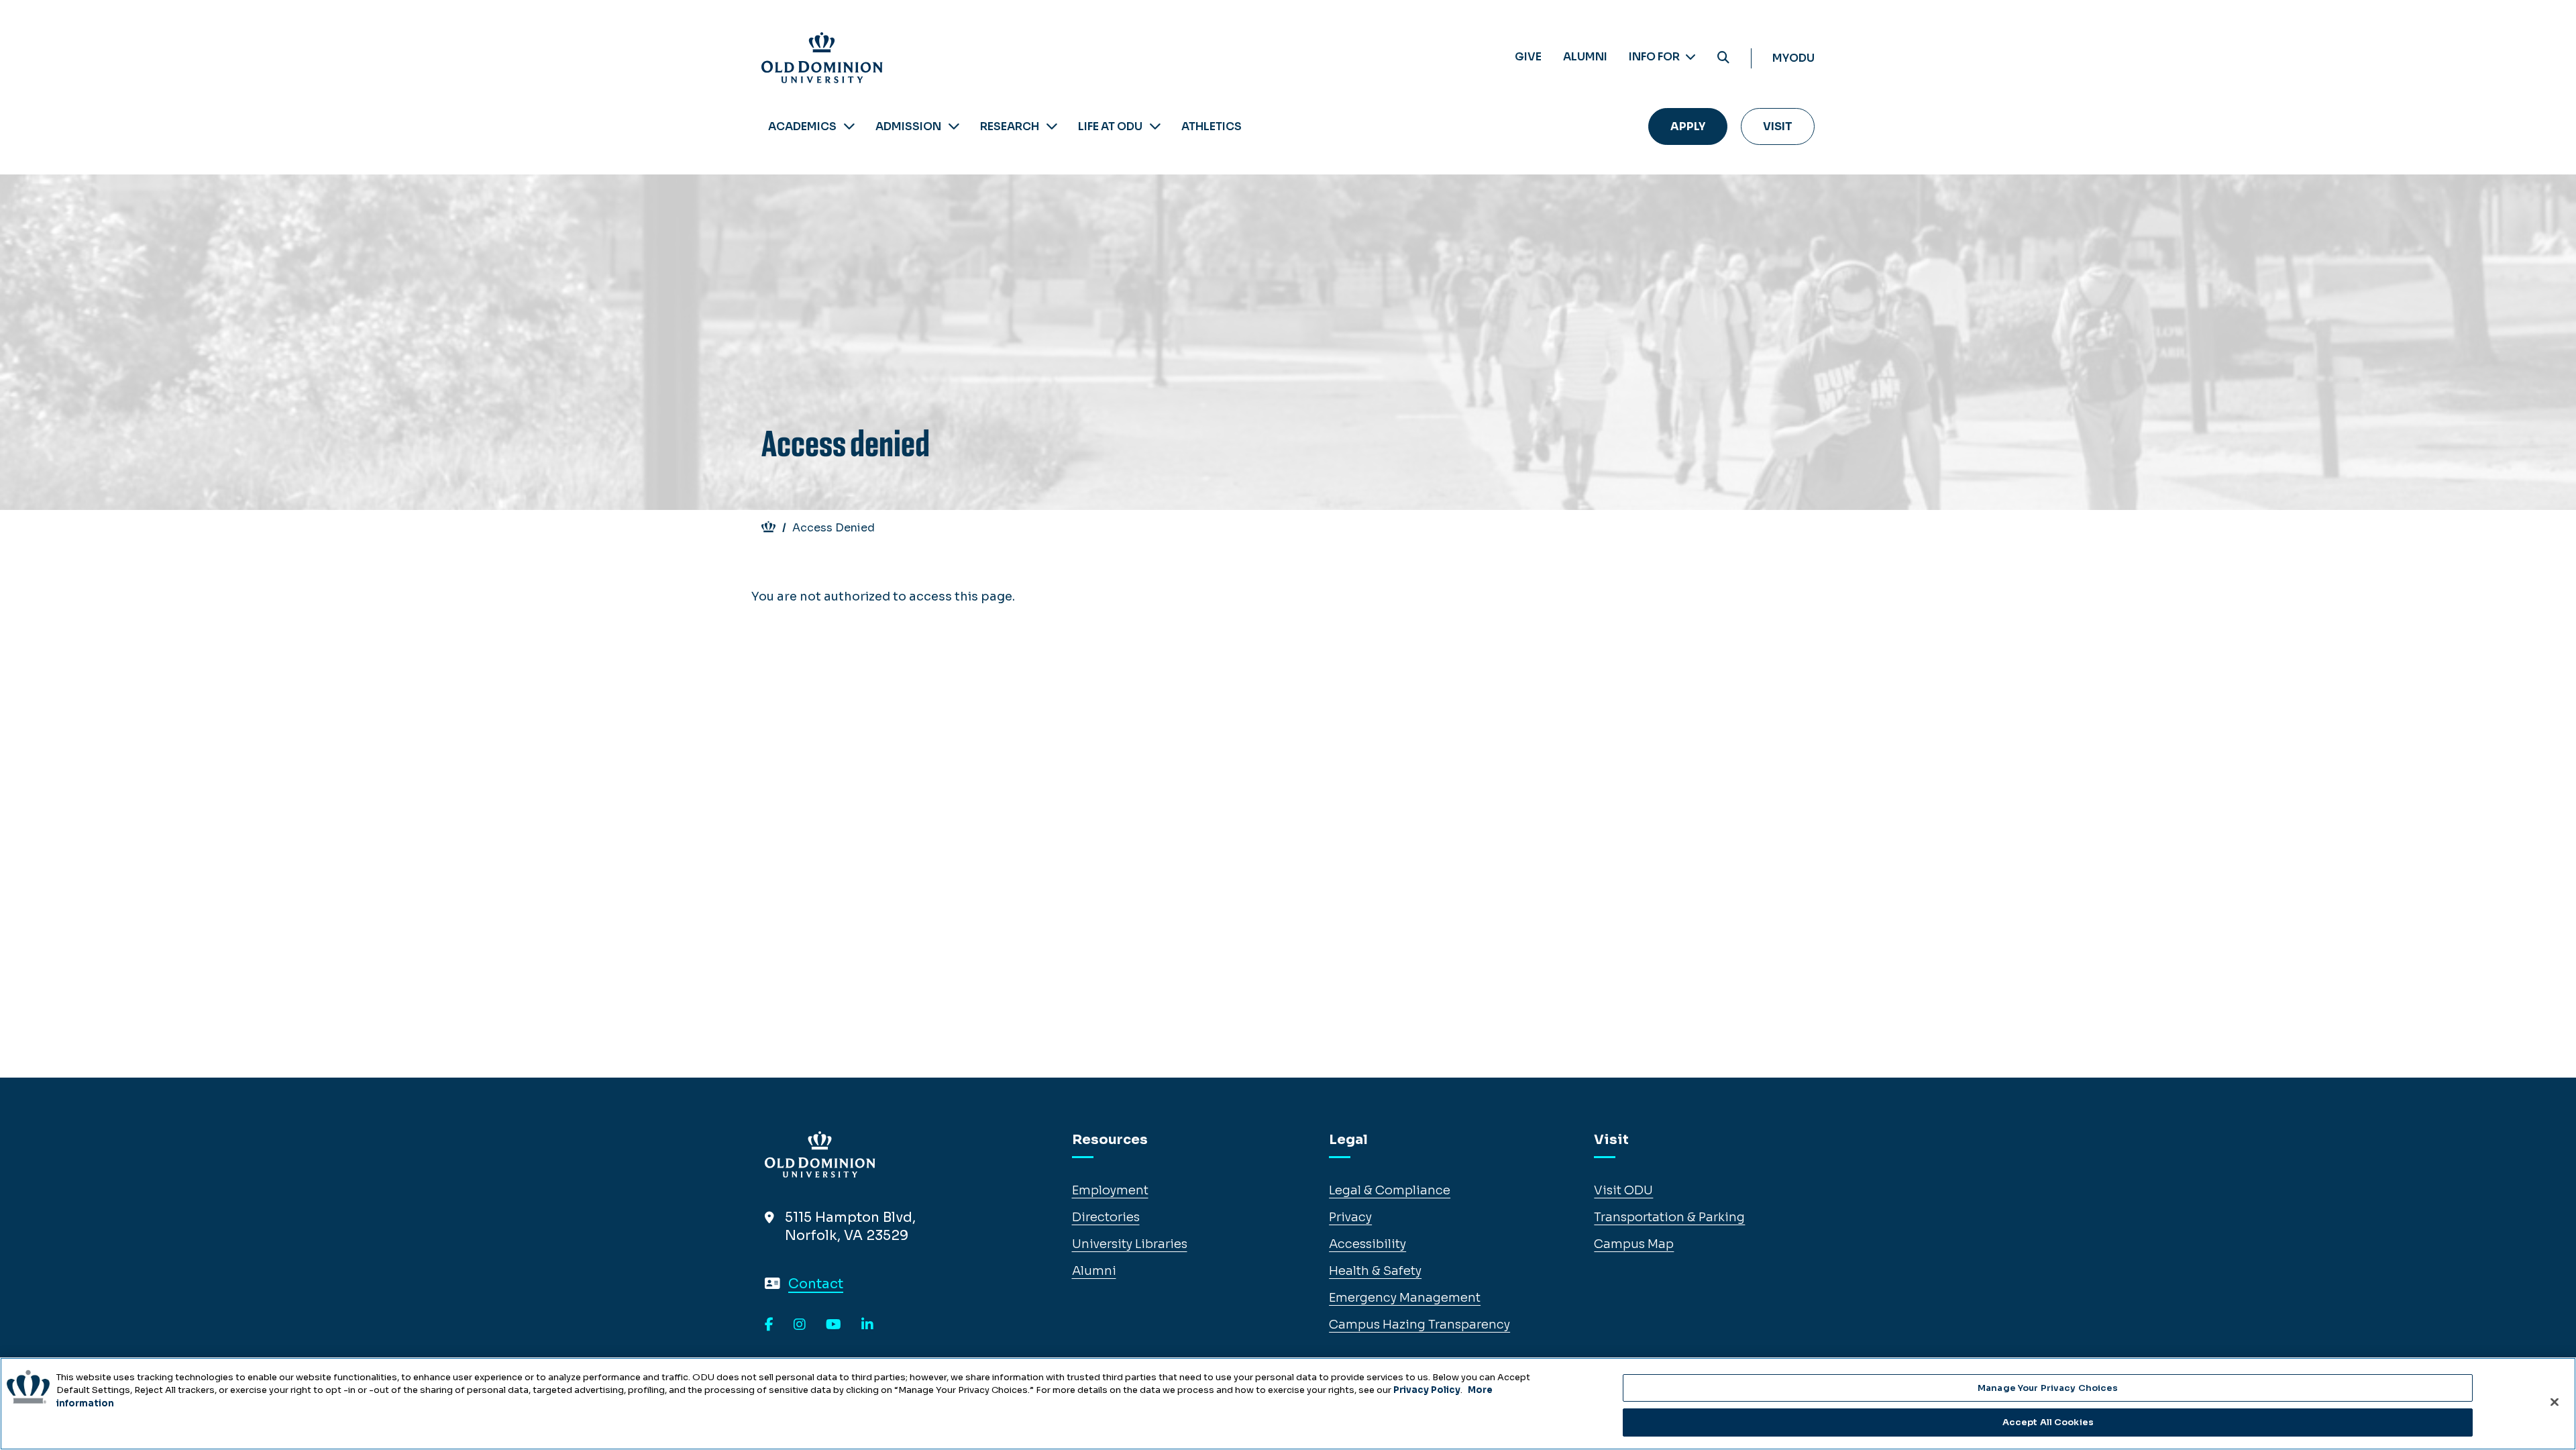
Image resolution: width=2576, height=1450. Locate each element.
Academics (802, 126)
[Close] (2555, 1402)
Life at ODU (1110, 126)
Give (1528, 57)
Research (1010, 126)
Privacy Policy (1427, 1390)
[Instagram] (800, 1325)
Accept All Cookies (2048, 1422)
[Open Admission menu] (954, 126)
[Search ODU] (1723, 58)
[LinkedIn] (867, 1325)
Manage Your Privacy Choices (2048, 1388)
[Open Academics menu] (849, 126)
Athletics (1212, 126)
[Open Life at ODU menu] (1155, 126)
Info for (1655, 57)
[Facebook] (769, 1325)
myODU (1793, 58)
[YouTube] (834, 1325)
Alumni (1585, 57)
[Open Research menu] (1052, 126)
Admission (908, 126)
